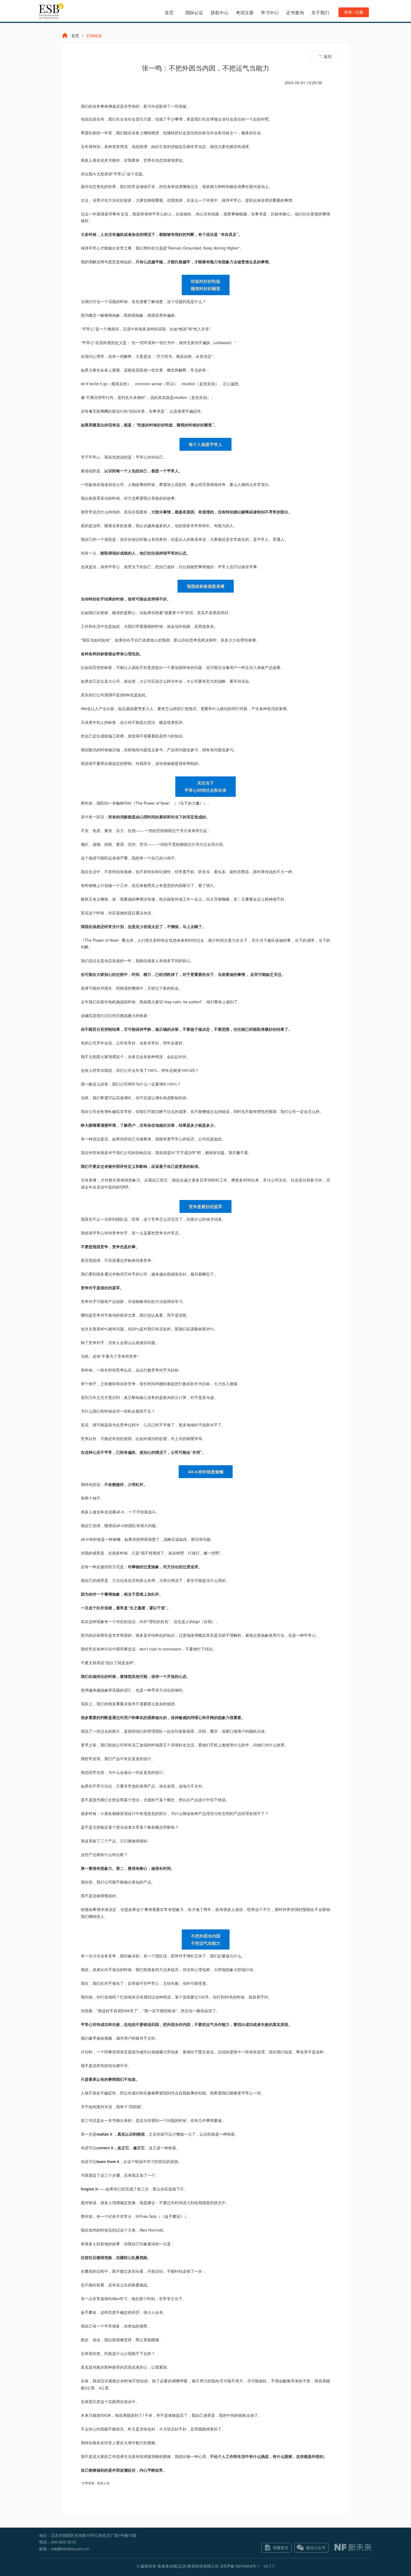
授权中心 (219, 12)
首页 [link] (75, 36)
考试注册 (245, 12)
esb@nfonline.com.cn (70, 2549)
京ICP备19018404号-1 (240, 2566)
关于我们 (320, 12)
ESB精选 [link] (94, 36)
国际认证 (194, 12)
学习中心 (270, 12)
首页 (169, 12)
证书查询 (295, 12)
